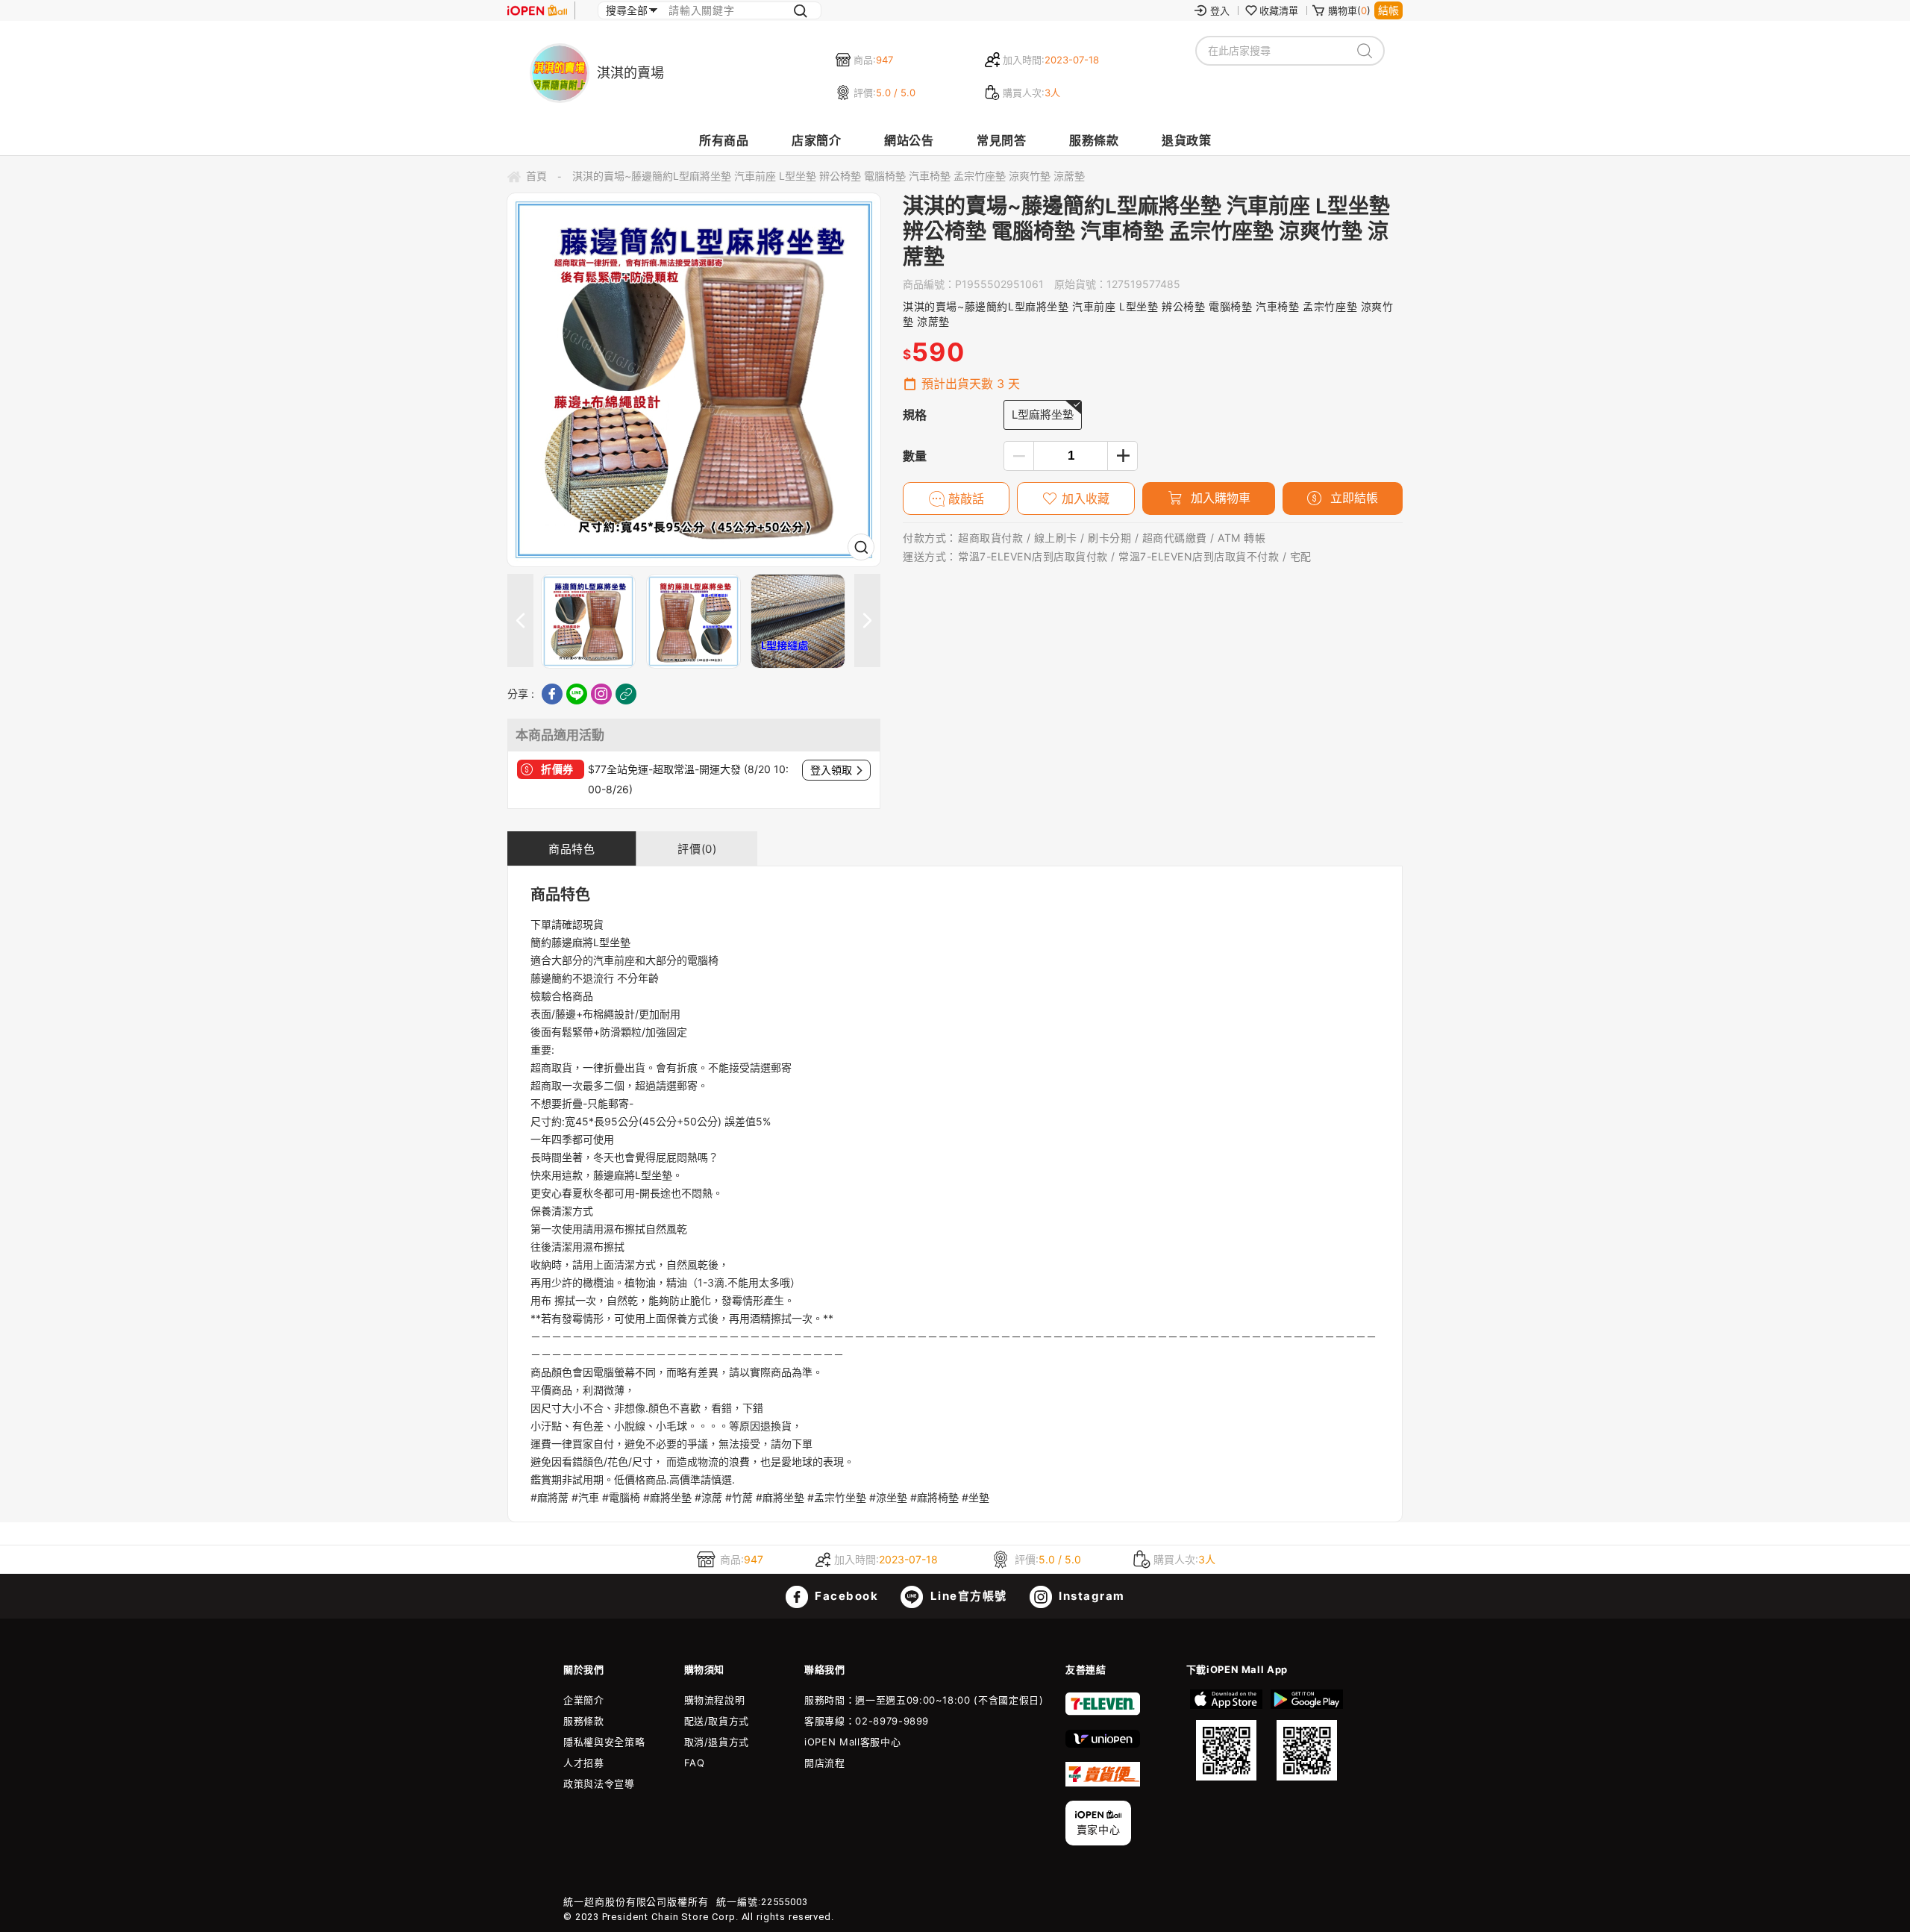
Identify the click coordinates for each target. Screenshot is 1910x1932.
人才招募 (584, 1763)
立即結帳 (1352, 498)
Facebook (845, 1596)
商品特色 (572, 849)
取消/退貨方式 (717, 1742)
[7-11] (1103, 1712)
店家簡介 (816, 140)
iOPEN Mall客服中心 (852, 1742)
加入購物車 (1219, 498)
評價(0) (697, 849)
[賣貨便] (1103, 1783)
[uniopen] (1103, 1744)
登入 (1220, 10)
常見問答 (1001, 140)
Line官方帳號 (967, 1596)
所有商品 (724, 140)
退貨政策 (1186, 140)
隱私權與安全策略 (604, 1742)
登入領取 (831, 770)
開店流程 (825, 1763)
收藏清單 (1279, 10)
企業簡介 (584, 1700)
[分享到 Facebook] (552, 694)
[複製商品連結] (626, 694)
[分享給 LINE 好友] (577, 694)
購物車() (1349, 10)
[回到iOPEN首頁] (537, 10)
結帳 (1388, 10)
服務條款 (1094, 140)
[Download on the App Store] (1227, 1735)
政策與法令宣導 (599, 1783)
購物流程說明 (715, 1700)
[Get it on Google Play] (1306, 1735)
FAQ (695, 1763)
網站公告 (909, 140)
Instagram (1090, 1596)
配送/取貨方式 (717, 1721)
